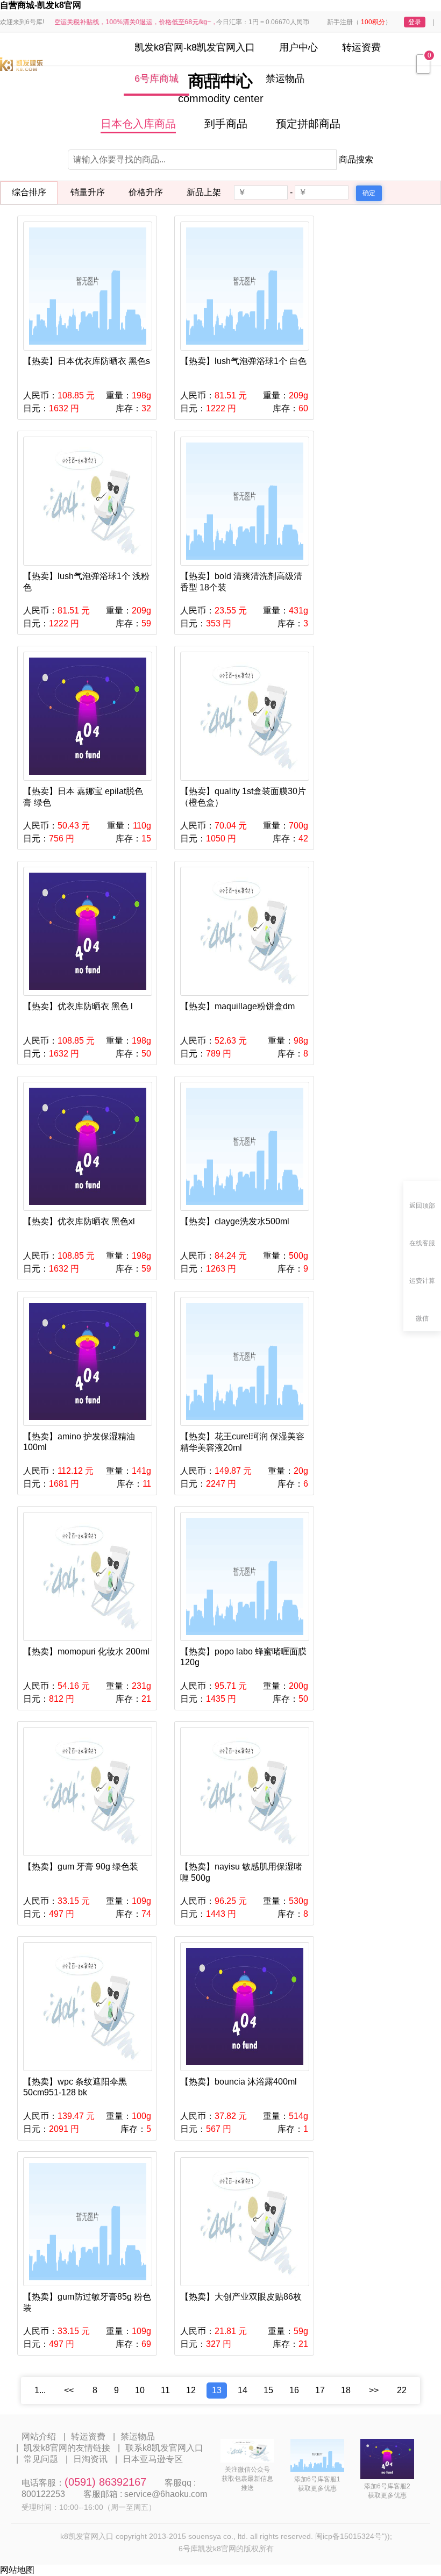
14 (243, 2390)
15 (268, 2390)
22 (402, 2390)
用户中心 (298, 47)
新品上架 (204, 192)
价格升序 (146, 192)
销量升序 (88, 192)
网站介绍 (39, 2436)
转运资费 (361, 47)
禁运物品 (285, 79)
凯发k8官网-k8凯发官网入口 (195, 47)
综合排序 (29, 192)
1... (40, 2390)
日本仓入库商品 (138, 124)
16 (294, 2390)
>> (374, 2390)
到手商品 (226, 124)
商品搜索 (356, 159)
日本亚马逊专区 (153, 2459)
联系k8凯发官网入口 (164, 2448)
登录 (415, 22)
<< (69, 2390)
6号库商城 (157, 79)
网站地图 (17, 2570)
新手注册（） (359, 22)
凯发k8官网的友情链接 (67, 2448)
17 (320, 2390)
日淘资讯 (90, 2459)
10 (140, 2390)
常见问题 (41, 2459)
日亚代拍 (222, 79)
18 (346, 2390)
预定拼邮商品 (308, 124)
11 (165, 2390)
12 (191, 2390)
